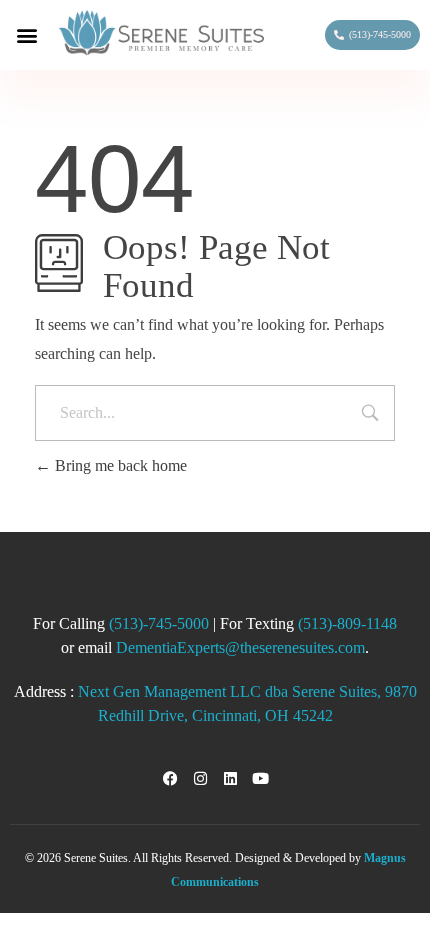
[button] (26, 34)
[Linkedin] (230, 779)
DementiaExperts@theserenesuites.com (240, 647)
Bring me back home (119, 465)
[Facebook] (170, 779)
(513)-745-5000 (159, 623)
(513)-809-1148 (347, 623)
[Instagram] (200, 779)
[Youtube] (260, 779)
